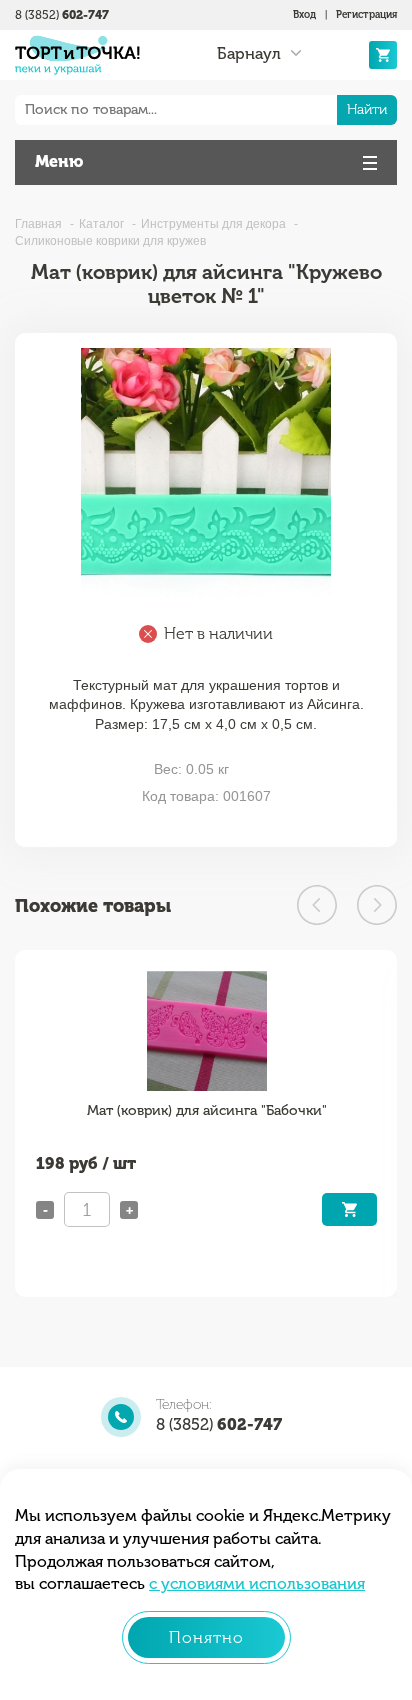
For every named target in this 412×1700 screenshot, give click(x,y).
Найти (367, 109)
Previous (317, 905)
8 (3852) (62, 15)
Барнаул (249, 54)
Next (377, 905)
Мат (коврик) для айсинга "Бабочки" (207, 1110)
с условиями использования (257, 1583)
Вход (304, 15)
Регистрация (366, 15)
